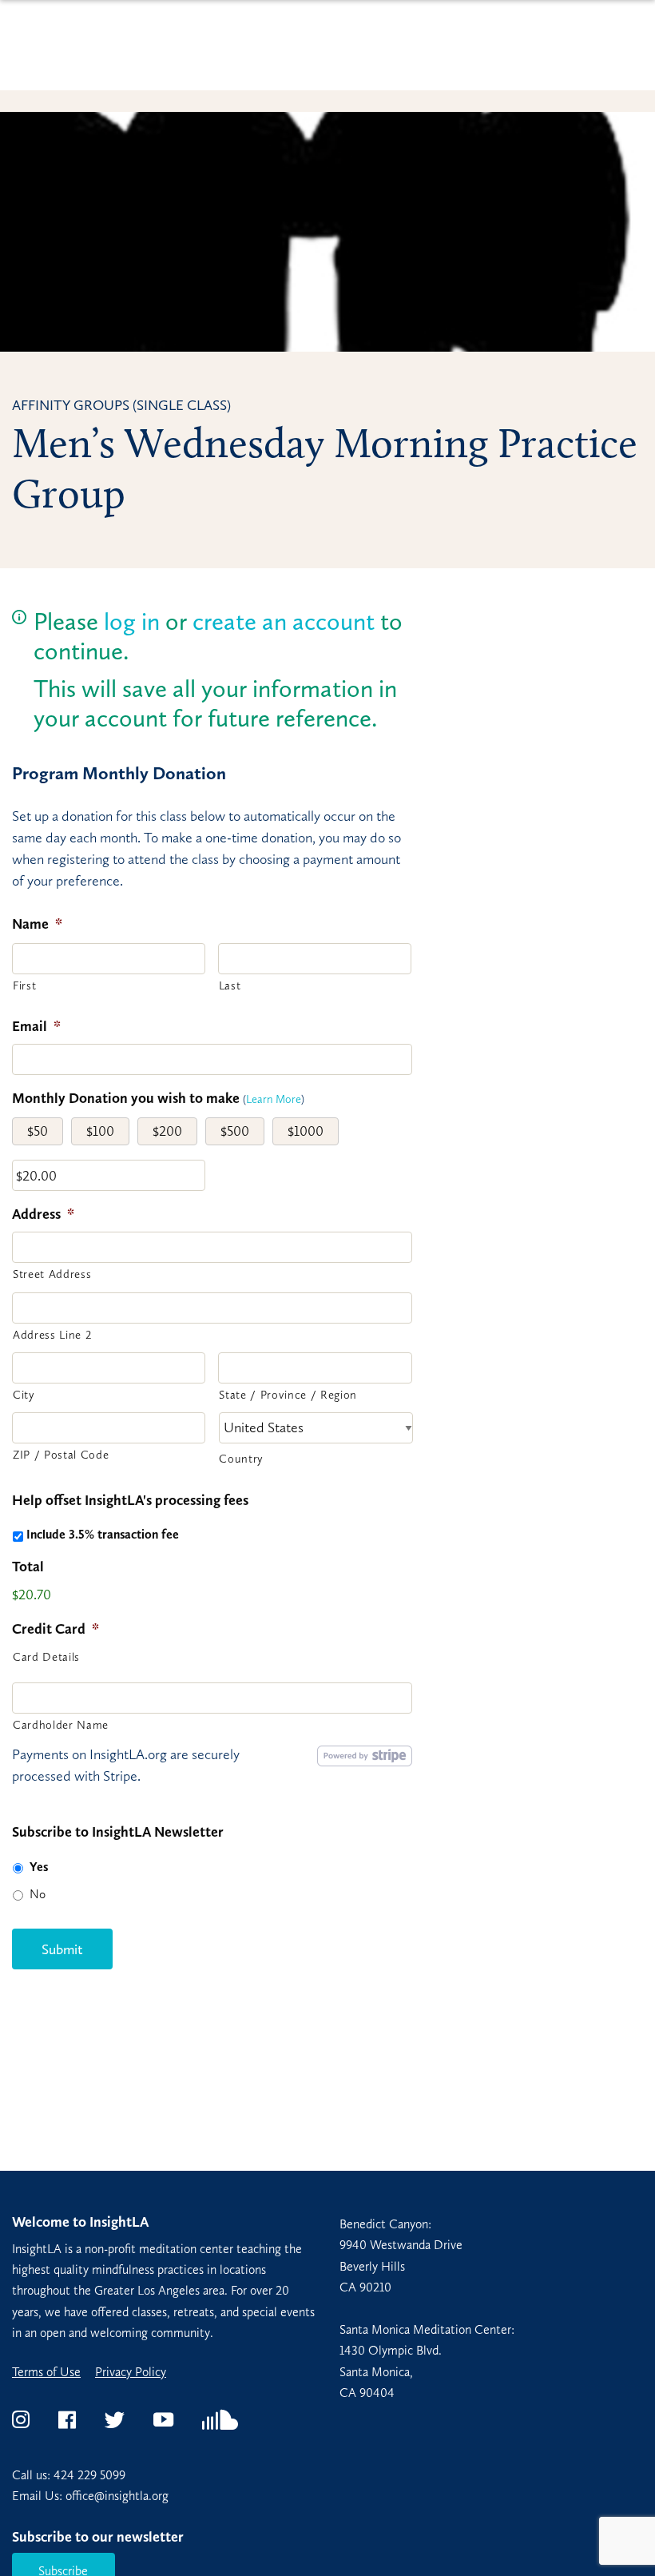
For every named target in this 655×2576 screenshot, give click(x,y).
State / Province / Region (288, 1395)
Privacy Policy (131, 2372)
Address (43, 1214)
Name (37, 924)
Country (241, 1459)
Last (230, 985)
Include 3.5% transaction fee (103, 1534)
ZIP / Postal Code (61, 1455)
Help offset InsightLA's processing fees (130, 1500)
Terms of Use (46, 2372)
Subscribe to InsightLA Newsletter (118, 1832)
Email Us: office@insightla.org (90, 2496)
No (38, 1894)
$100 (100, 1131)
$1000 (306, 1131)
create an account (284, 621)
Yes (39, 1867)
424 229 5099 (89, 2475)
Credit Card (56, 1629)
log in (132, 621)
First (24, 985)
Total (28, 1567)
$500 (235, 1131)
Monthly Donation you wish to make (126, 1098)
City (24, 1395)
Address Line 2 (52, 1335)
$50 (38, 1131)
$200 (167, 1131)
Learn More (274, 1099)
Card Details (46, 1657)
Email (36, 1026)
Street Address (52, 1274)
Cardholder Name (61, 1725)
